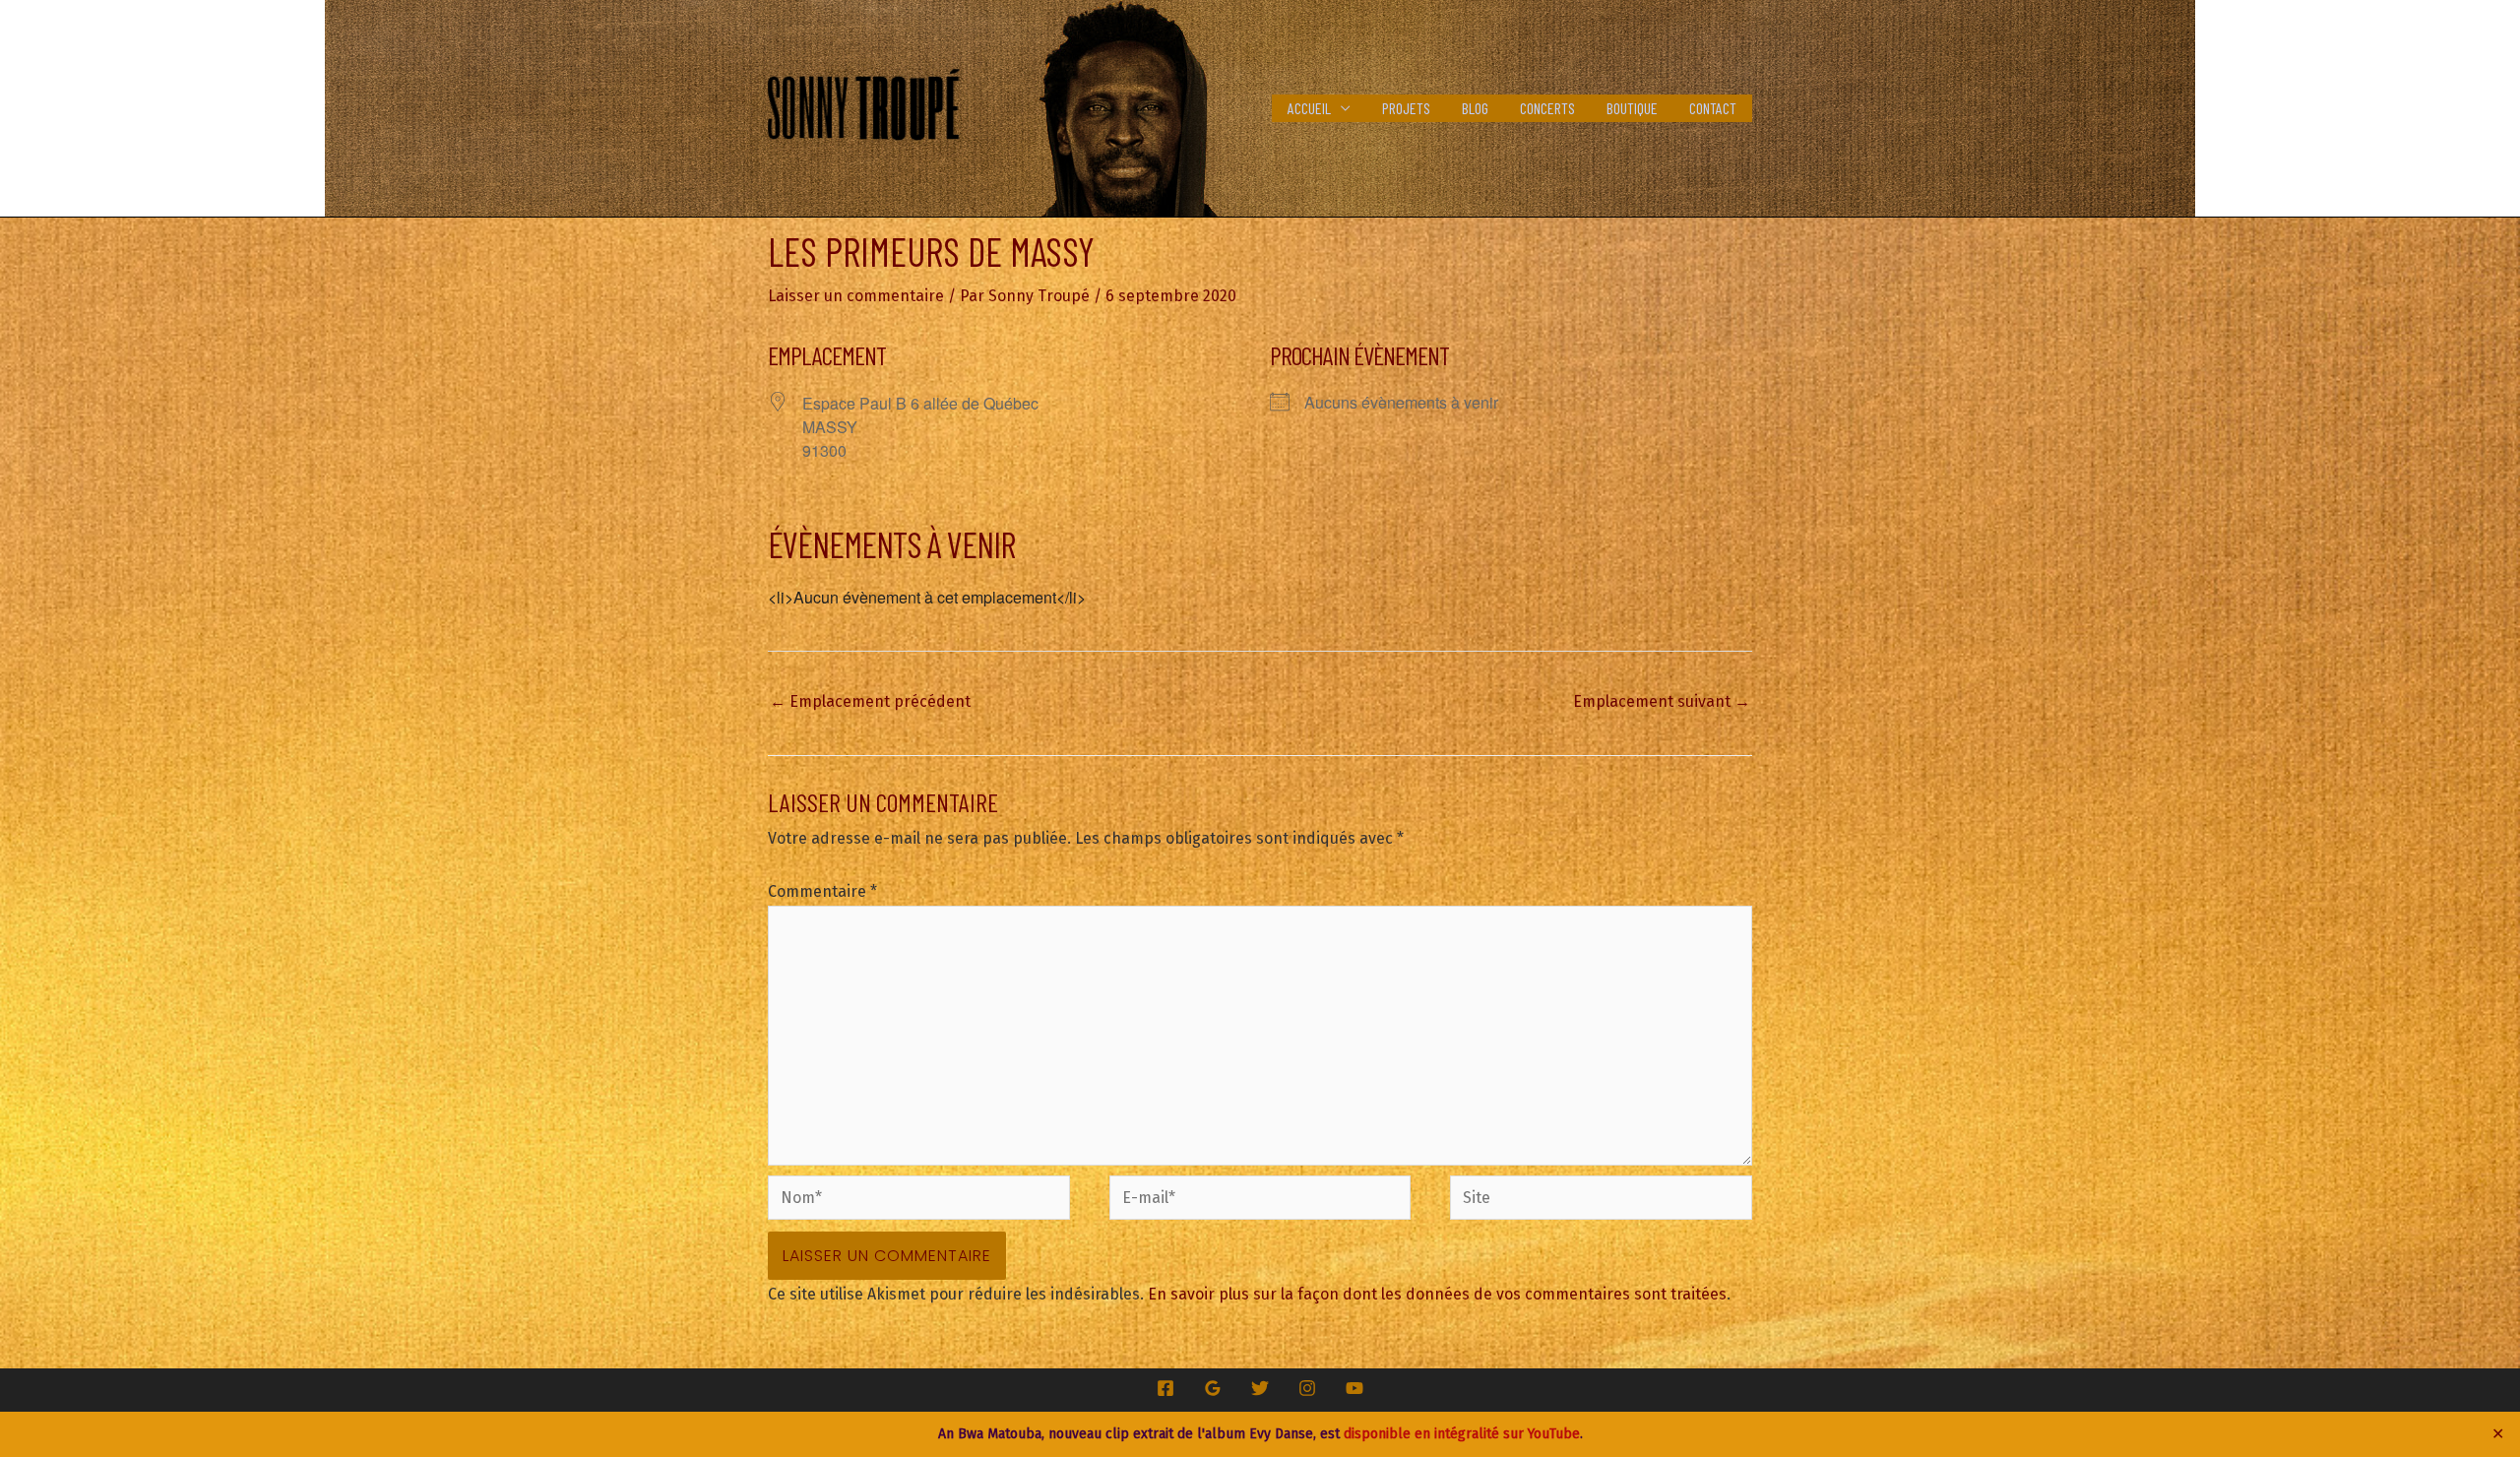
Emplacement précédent (870, 701)
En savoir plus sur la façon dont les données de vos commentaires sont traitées (1437, 1294)
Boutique (1632, 108)
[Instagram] (1307, 1388)
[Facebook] (1165, 1388)
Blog (1475, 108)
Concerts (1547, 108)
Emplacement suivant (1662, 701)
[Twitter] (1260, 1388)
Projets (1406, 108)
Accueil (1309, 108)
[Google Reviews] (1213, 1388)
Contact (1713, 108)
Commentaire (822, 891)
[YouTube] (1354, 1388)
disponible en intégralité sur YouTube (1462, 1434)
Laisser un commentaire (856, 296)
